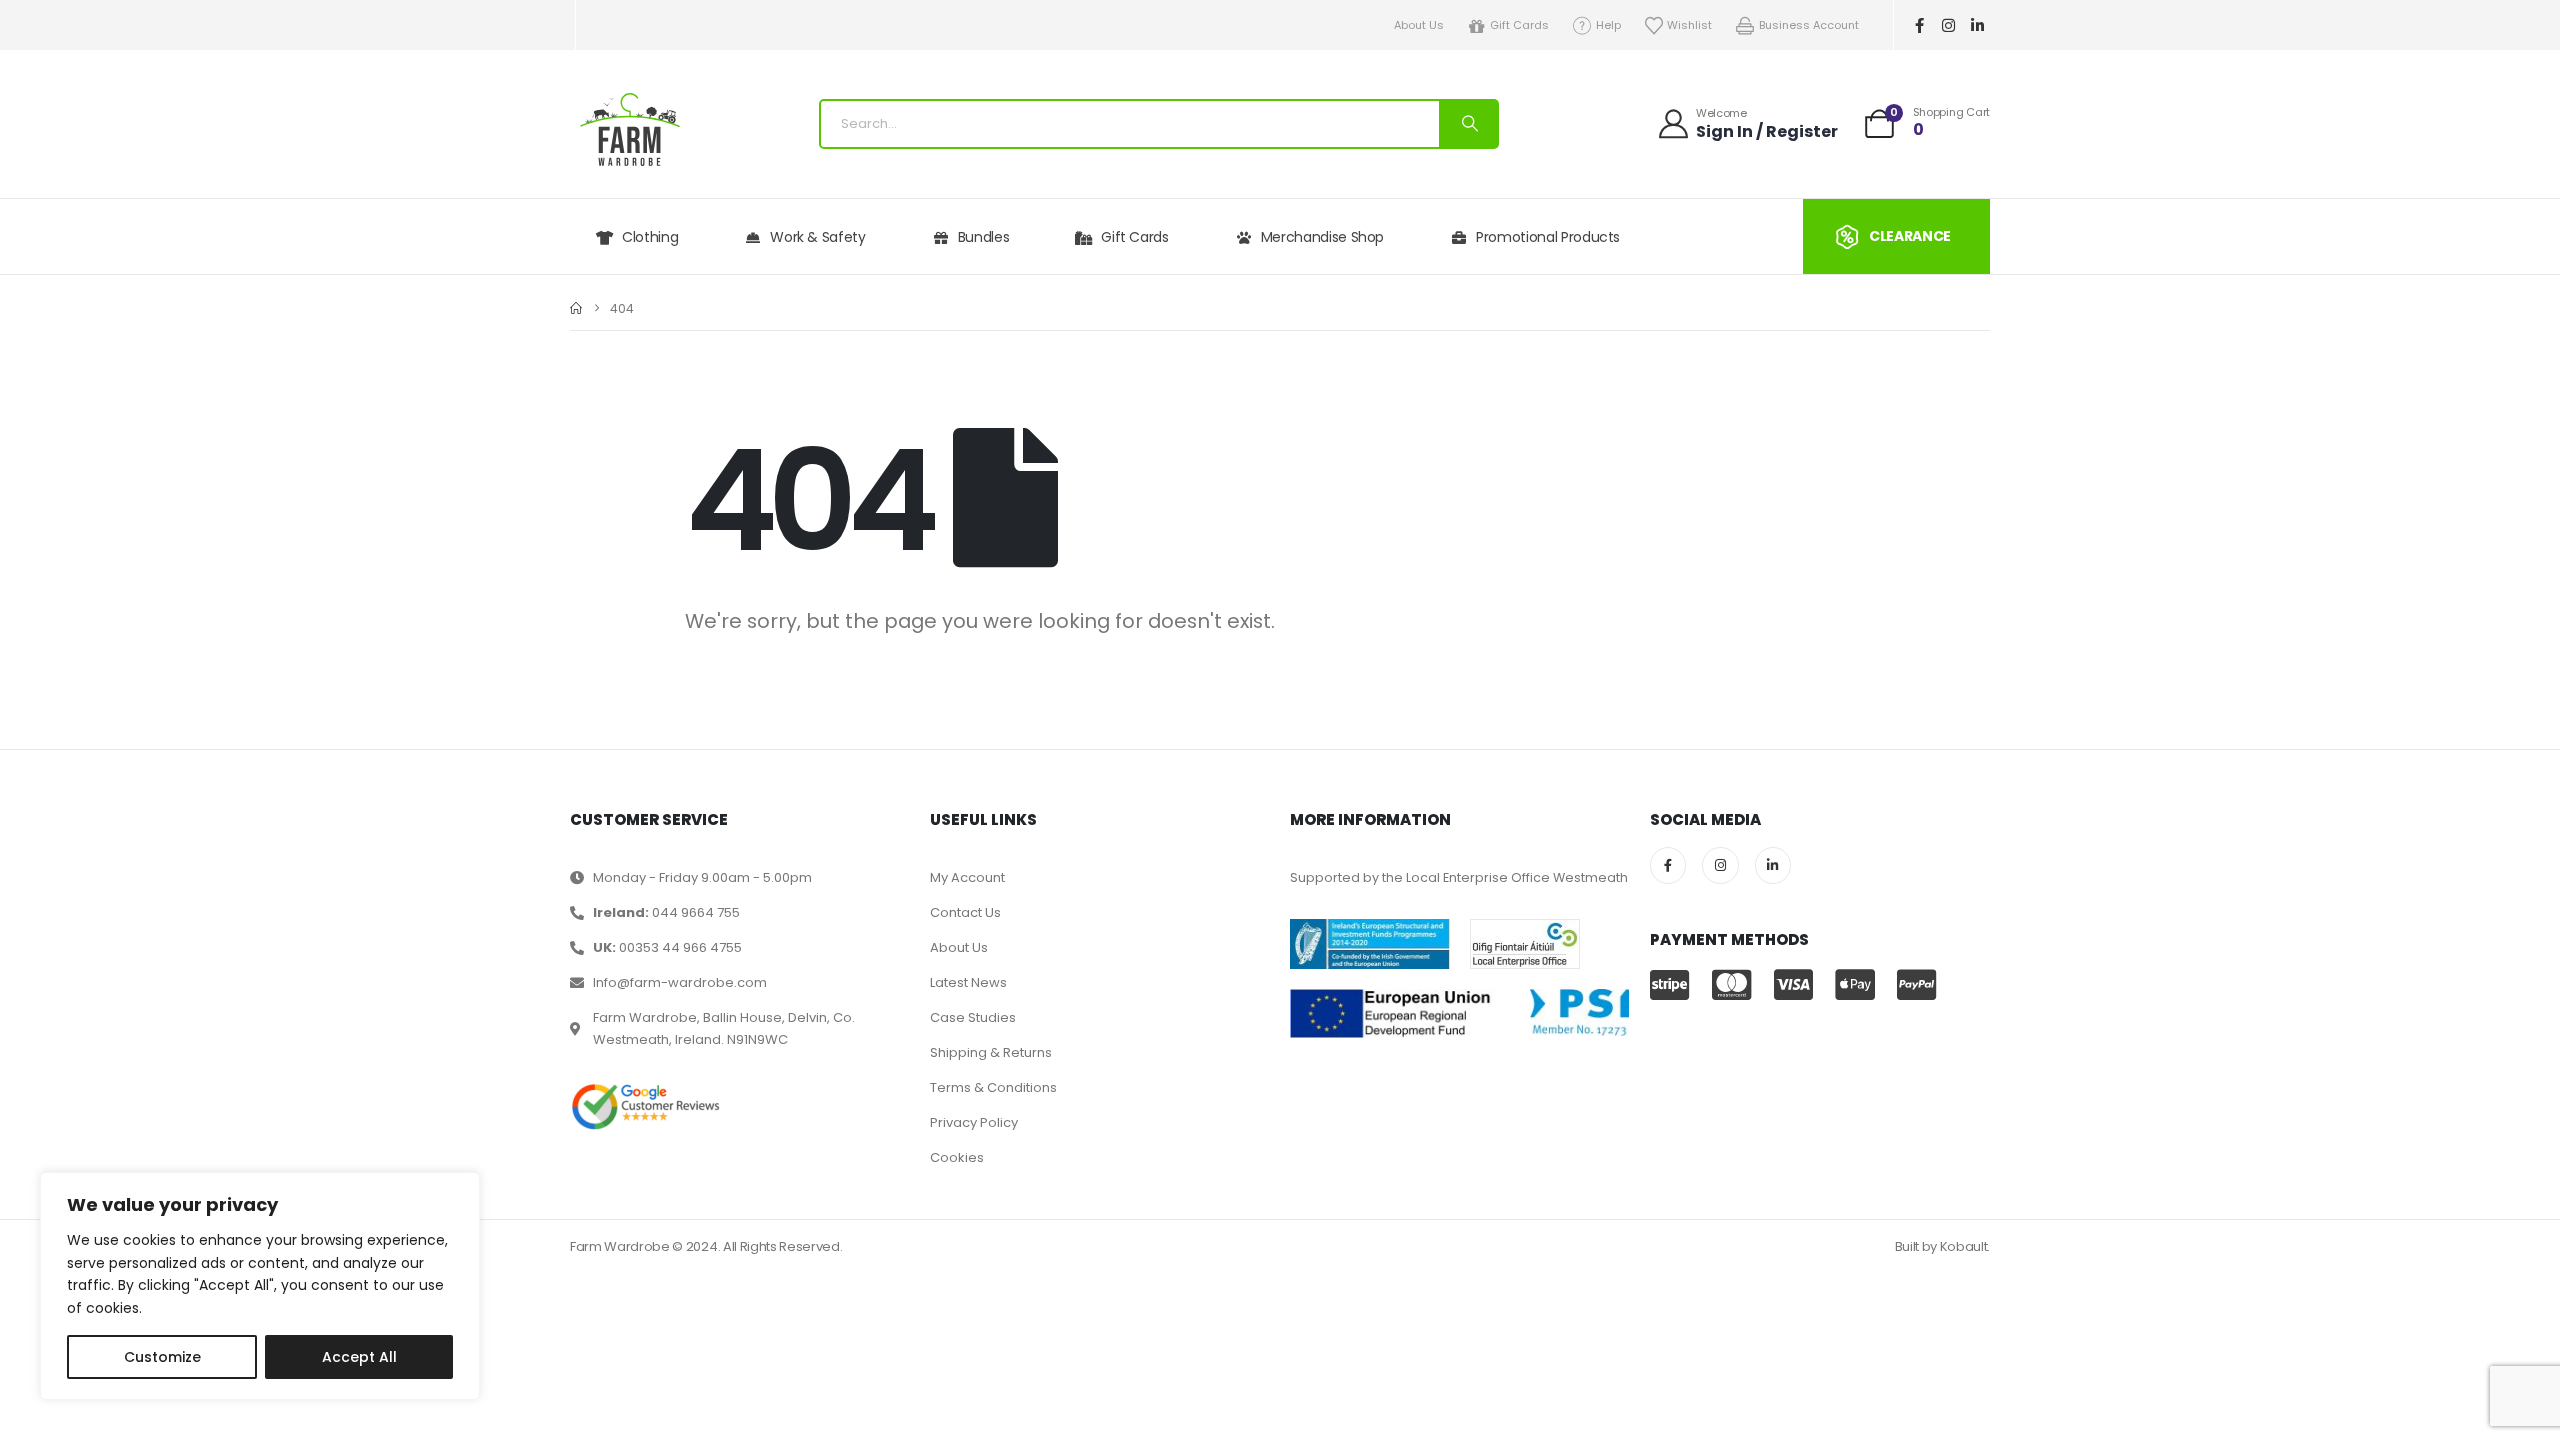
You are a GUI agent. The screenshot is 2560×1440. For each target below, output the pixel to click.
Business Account (1809, 25)
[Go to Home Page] (576, 308)
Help (1608, 25)
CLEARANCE (1910, 236)
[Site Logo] (630, 129)
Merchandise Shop (1322, 237)
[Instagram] (1949, 25)
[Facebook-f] (1920, 25)
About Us (1419, 25)
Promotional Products (1548, 237)
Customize (162, 1357)
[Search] (1468, 124)
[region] (260, 1286)
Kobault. (1965, 1246)
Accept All (359, 1357)
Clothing (650, 237)
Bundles (984, 237)
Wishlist (1689, 25)
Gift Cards (1519, 25)
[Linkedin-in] (1978, 25)
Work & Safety (817, 237)
